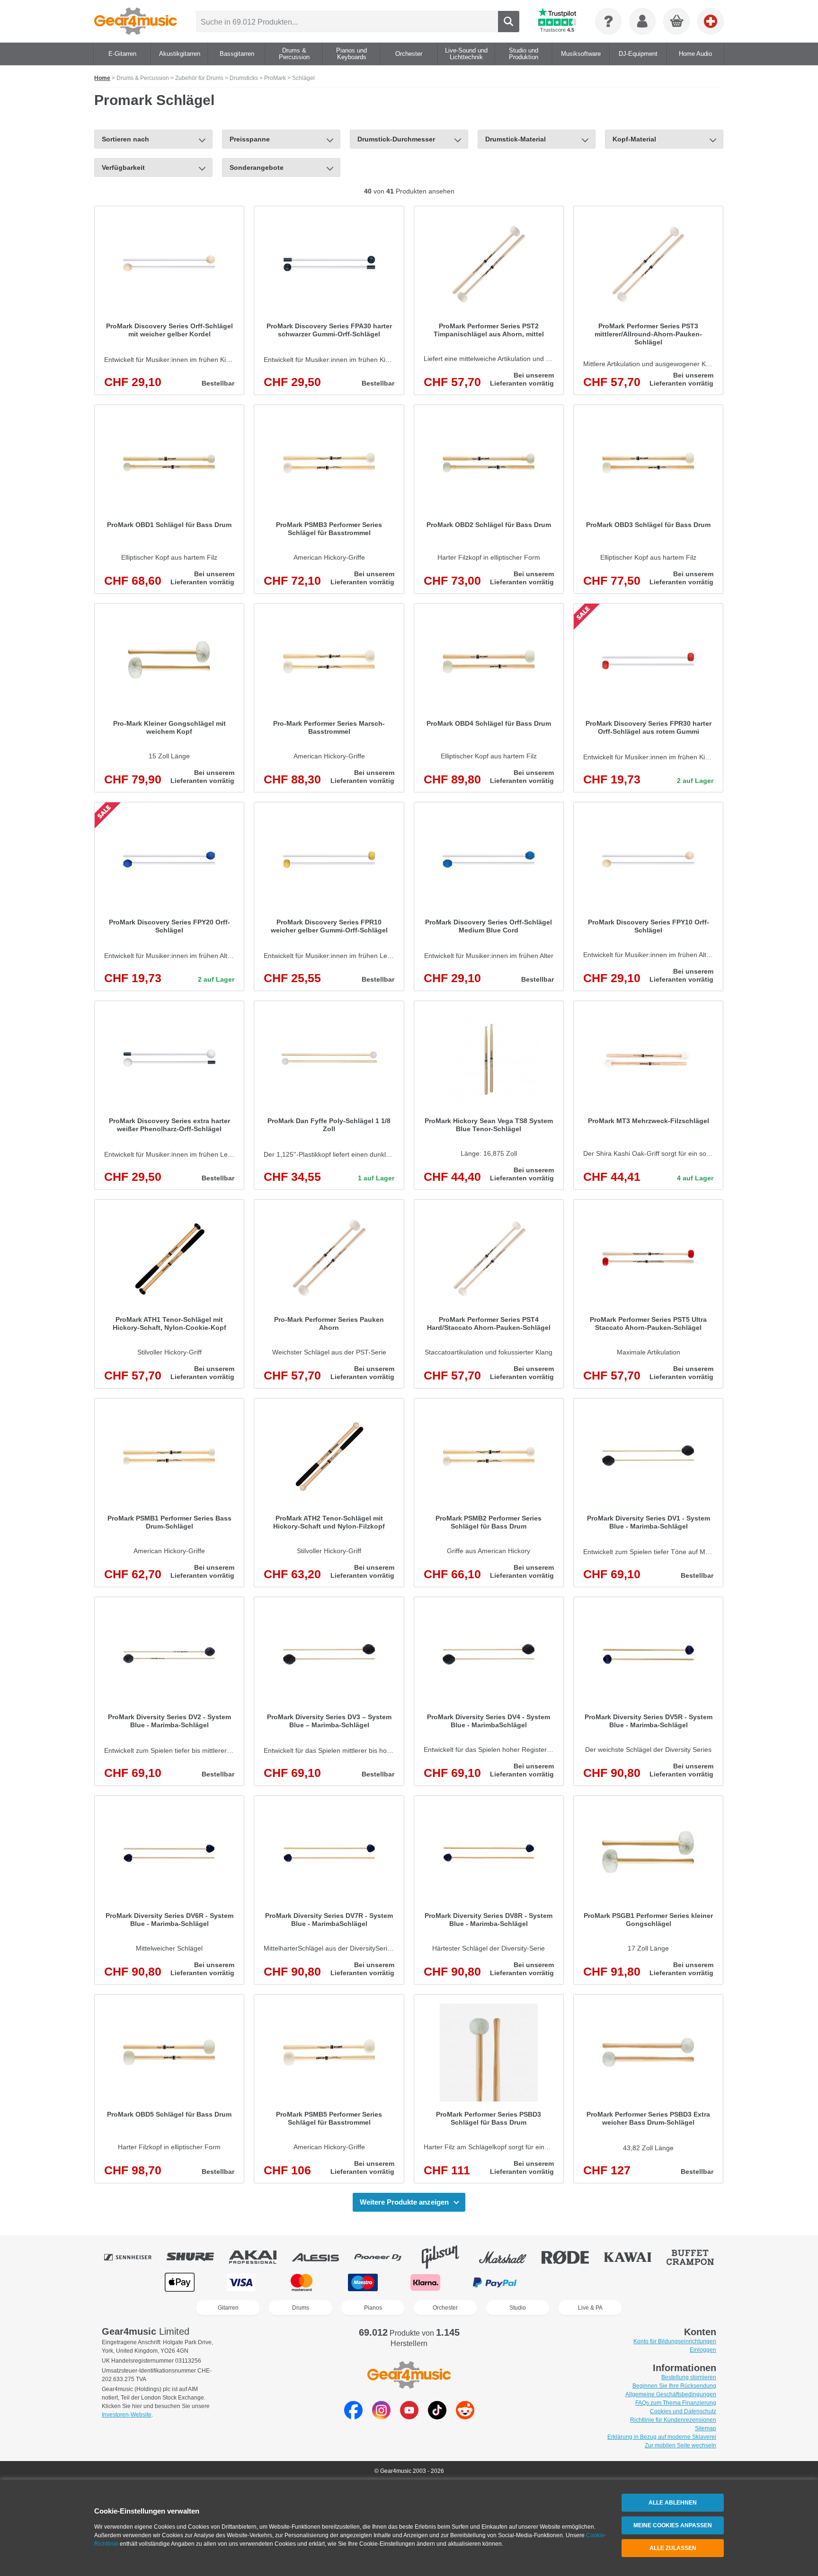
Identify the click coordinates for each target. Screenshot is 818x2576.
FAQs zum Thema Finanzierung (676, 2403)
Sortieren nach (125, 139)
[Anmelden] (642, 21)
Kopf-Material (634, 139)
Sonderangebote (257, 167)
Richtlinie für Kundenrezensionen (673, 2420)
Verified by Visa (637, 2282)
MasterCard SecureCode (569, 2282)
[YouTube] (409, 2417)
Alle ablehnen (673, 2503)
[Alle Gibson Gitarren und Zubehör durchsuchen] (447, 2257)
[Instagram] (381, 2417)
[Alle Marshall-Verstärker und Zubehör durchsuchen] (509, 2257)
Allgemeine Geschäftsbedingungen (671, 2394)
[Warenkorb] (677, 22)
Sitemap (706, 2428)
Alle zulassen (673, 2548)
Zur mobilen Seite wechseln (680, 2445)
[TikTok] (437, 2417)
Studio (518, 2308)
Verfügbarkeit (123, 167)
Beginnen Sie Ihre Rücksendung (674, 2386)
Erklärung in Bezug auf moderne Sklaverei (662, 2437)
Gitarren (228, 2308)
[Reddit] (465, 2417)
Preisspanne (250, 139)
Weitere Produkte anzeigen (404, 2202)
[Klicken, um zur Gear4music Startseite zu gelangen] (136, 21)
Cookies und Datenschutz (683, 2411)
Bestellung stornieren (689, 2377)
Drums (301, 2308)
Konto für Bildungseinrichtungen (675, 2341)
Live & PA (590, 2308)
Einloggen (703, 2350)
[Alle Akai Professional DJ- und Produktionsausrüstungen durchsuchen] (259, 2257)
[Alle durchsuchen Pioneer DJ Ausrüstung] (384, 2257)
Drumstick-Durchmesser (396, 139)
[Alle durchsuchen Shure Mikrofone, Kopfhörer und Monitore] (197, 2257)
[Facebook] (353, 2417)
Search (509, 22)
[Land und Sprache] (711, 21)
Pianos (373, 2308)
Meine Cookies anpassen (673, 2525)
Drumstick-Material (516, 139)
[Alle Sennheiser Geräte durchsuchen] (134, 2257)
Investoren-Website (127, 2415)
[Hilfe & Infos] (608, 21)
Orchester (445, 2308)
